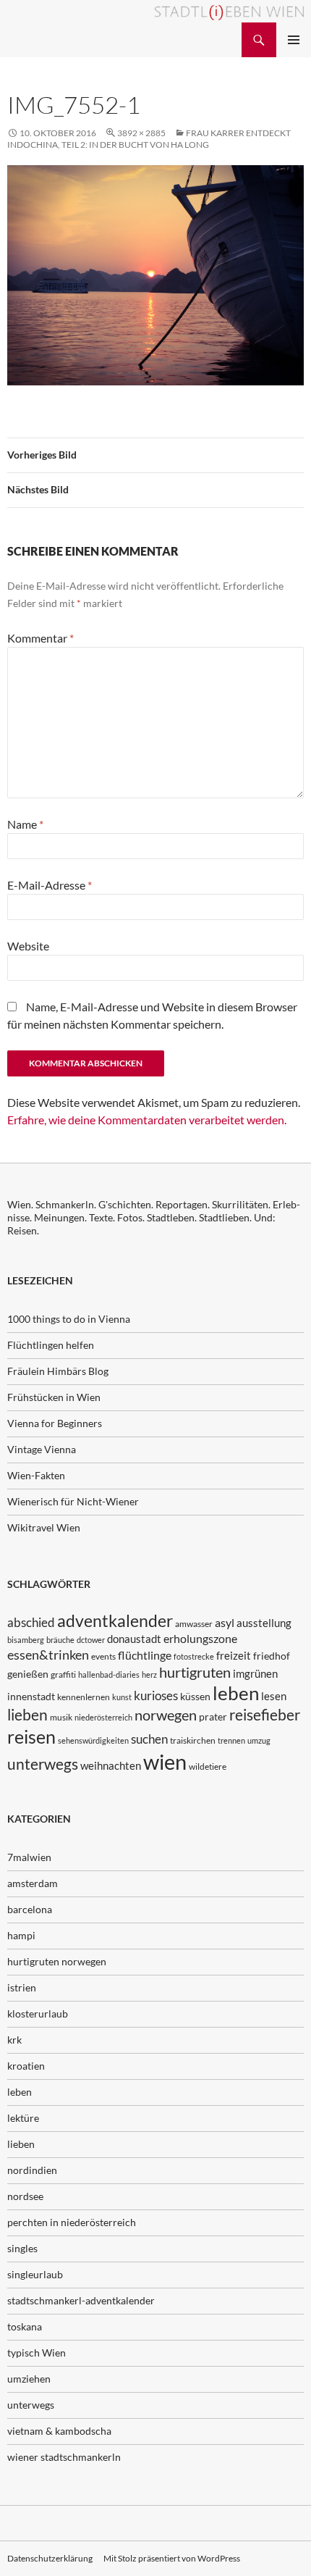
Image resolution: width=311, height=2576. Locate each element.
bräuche (60, 1640)
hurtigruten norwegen (57, 1961)
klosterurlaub (38, 2013)
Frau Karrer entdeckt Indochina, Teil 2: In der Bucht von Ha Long (149, 139)
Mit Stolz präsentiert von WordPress (172, 2558)
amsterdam (33, 1883)
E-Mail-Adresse (50, 885)
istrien (22, 1987)
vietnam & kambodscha (59, 2431)
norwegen (166, 1715)
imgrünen (255, 1673)
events (103, 1656)
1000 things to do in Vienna (69, 1319)
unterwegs (43, 1764)
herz (149, 1674)
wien (165, 1761)
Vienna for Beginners (55, 1423)
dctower (91, 1640)
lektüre (23, 2118)
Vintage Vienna (42, 1449)
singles (22, 2248)
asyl (225, 1622)
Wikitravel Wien (44, 1527)
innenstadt (31, 1696)
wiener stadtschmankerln (64, 2457)
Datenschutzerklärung (50, 2558)
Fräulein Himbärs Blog (58, 1371)
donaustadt (134, 1639)
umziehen (29, 2379)
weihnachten (111, 1765)
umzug (259, 1740)
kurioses (156, 1695)
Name (25, 824)
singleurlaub (35, 2274)
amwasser (194, 1624)
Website (28, 946)
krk (14, 2040)
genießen (28, 1674)
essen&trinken (48, 1655)
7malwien (29, 1857)
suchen (149, 1739)
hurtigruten (195, 1672)
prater (213, 1716)
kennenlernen (84, 1697)
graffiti (63, 1674)
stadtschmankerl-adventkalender (81, 2300)
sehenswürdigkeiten (93, 1740)
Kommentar (41, 638)
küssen (195, 1696)
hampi (21, 1935)
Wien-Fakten (36, 1475)
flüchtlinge (145, 1655)
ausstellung (264, 1623)
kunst (122, 1697)
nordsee (25, 2196)
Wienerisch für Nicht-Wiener (73, 1501)
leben (236, 1693)
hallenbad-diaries (109, 1674)
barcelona (30, 1909)
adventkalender (115, 1621)
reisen (31, 1737)
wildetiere (208, 1766)
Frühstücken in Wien (54, 1397)
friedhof (272, 1656)
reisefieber (265, 1715)
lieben (27, 1715)
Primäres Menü (294, 40)
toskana (25, 2326)
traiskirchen (193, 1740)
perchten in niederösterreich (72, 2222)
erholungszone (200, 1638)
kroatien (26, 2066)
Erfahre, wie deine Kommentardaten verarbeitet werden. (147, 1120)
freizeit (234, 1655)
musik (61, 1717)
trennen (231, 1740)
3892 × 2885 (141, 133)
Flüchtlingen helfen (51, 1345)
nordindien (32, 2170)
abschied (31, 1622)
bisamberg (26, 1640)
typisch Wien (37, 2353)
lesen (274, 1696)
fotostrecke (194, 1656)
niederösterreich (103, 1717)
